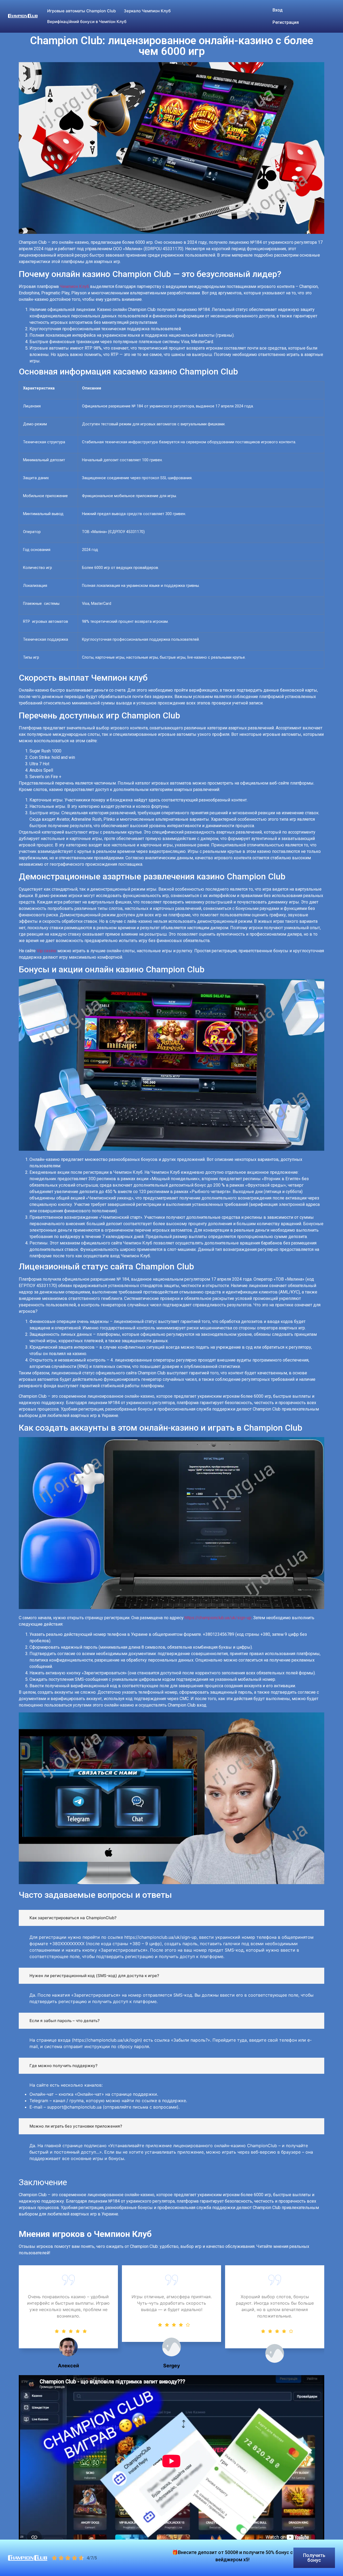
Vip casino (46, 951)
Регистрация (286, 22)
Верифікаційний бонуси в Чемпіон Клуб (87, 22)
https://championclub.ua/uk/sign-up (218, 1618)
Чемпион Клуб (74, 286)
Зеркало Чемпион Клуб (147, 11)
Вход (278, 10)
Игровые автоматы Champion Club (81, 11)
